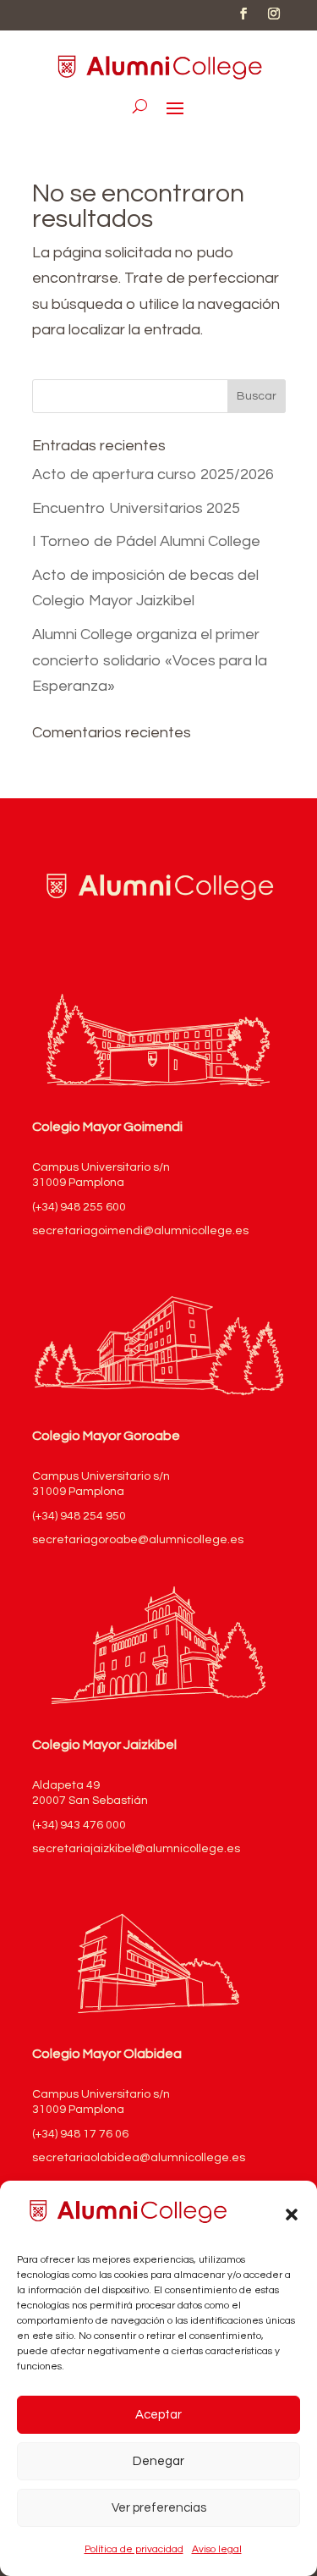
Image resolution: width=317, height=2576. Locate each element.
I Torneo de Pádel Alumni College (146, 541)
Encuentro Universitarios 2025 (136, 508)
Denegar (158, 2461)
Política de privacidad (134, 2549)
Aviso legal (217, 2549)
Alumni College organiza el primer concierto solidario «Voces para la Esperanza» (150, 660)
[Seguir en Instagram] (274, 14)
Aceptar (158, 2415)
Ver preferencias (159, 2508)
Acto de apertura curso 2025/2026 (153, 474)
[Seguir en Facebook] (243, 14)
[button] (292, 2215)
